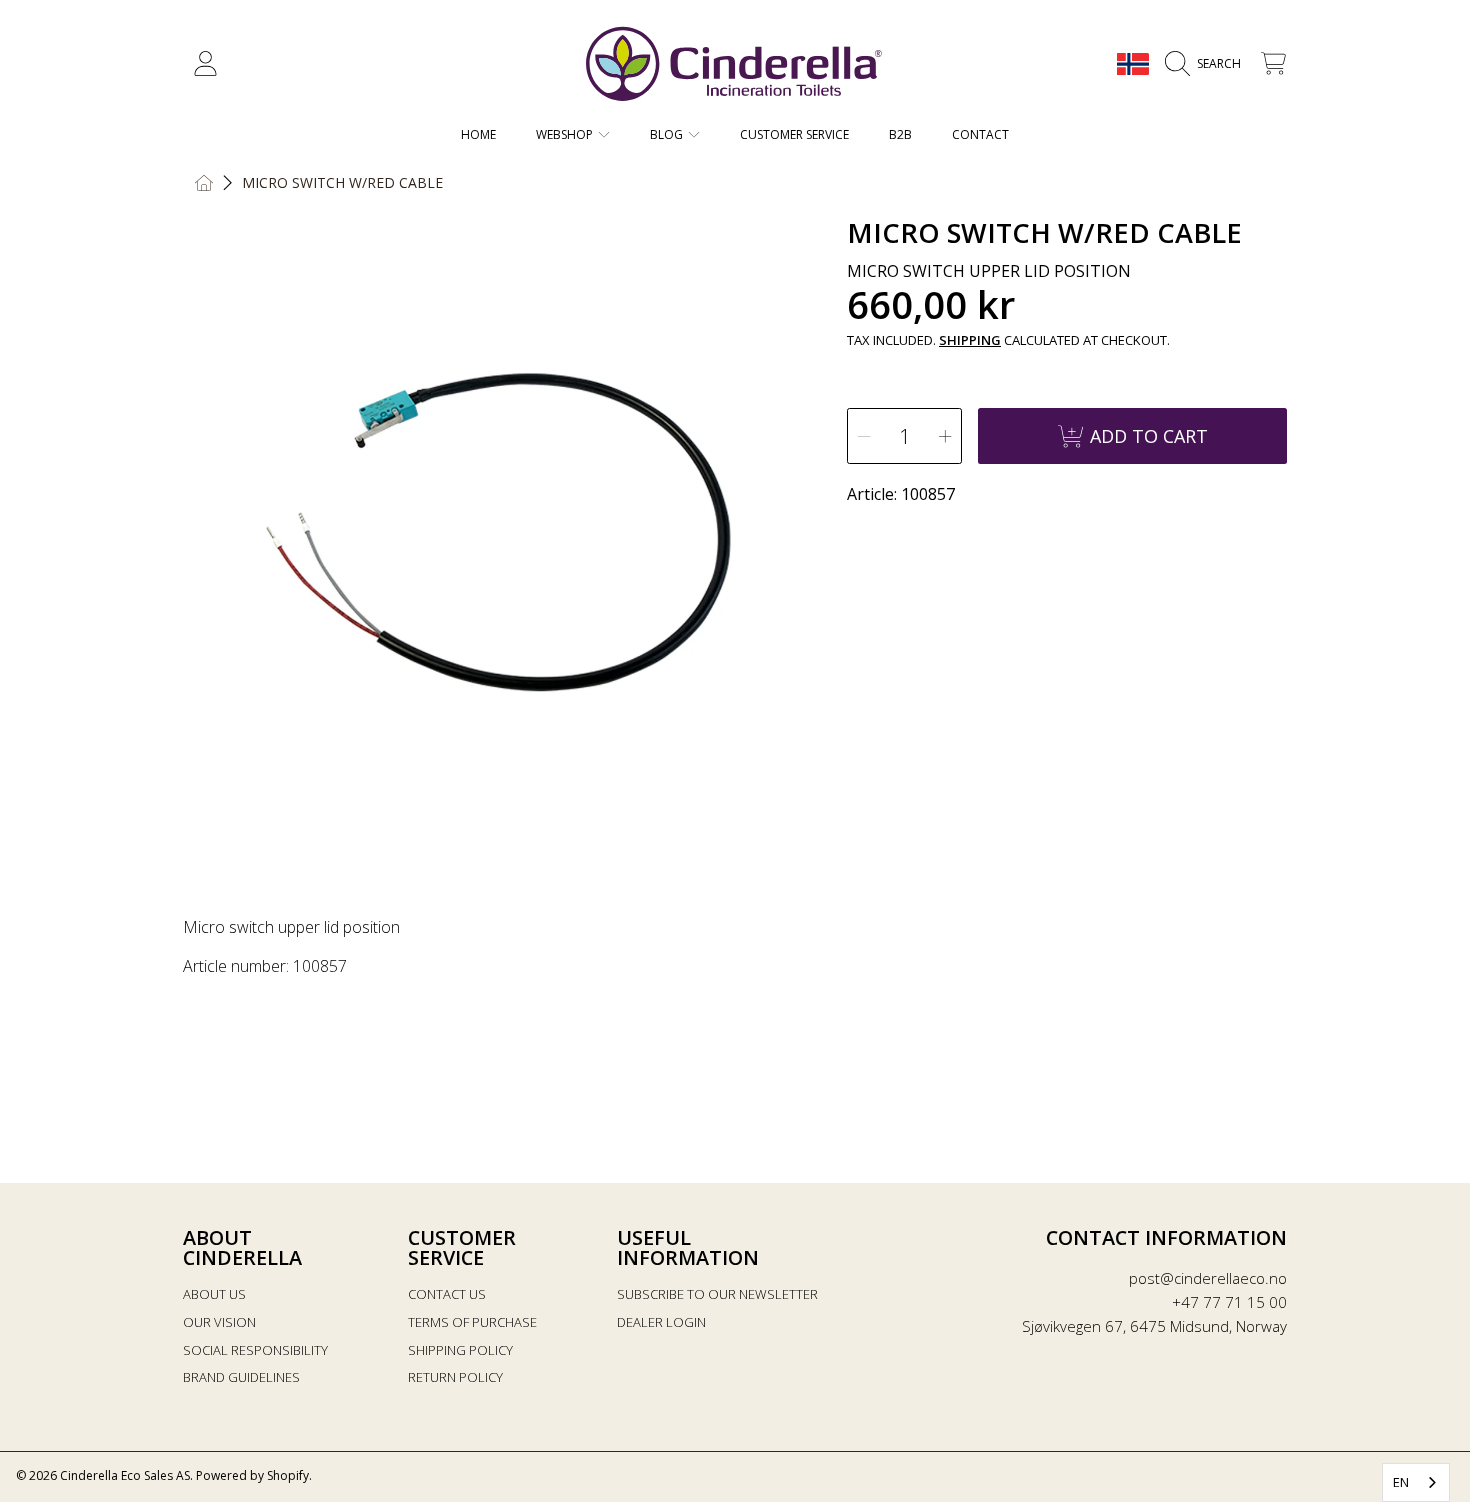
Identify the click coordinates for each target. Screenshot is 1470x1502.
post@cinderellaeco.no (1208, 1278)
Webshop (566, 134)
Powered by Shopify (252, 1475)
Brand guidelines (241, 1377)
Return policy (455, 1377)
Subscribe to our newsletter (717, 1294)
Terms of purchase (472, 1322)
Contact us (447, 1294)
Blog (668, 134)
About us (214, 1294)
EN (1401, 1482)
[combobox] (1416, 1482)
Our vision (219, 1322)
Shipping (970, 340)
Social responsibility (255, 1350)
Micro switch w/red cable (342, 183)
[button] (1208, 64)
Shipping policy (460, 1350)
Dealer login (661, 1322)
